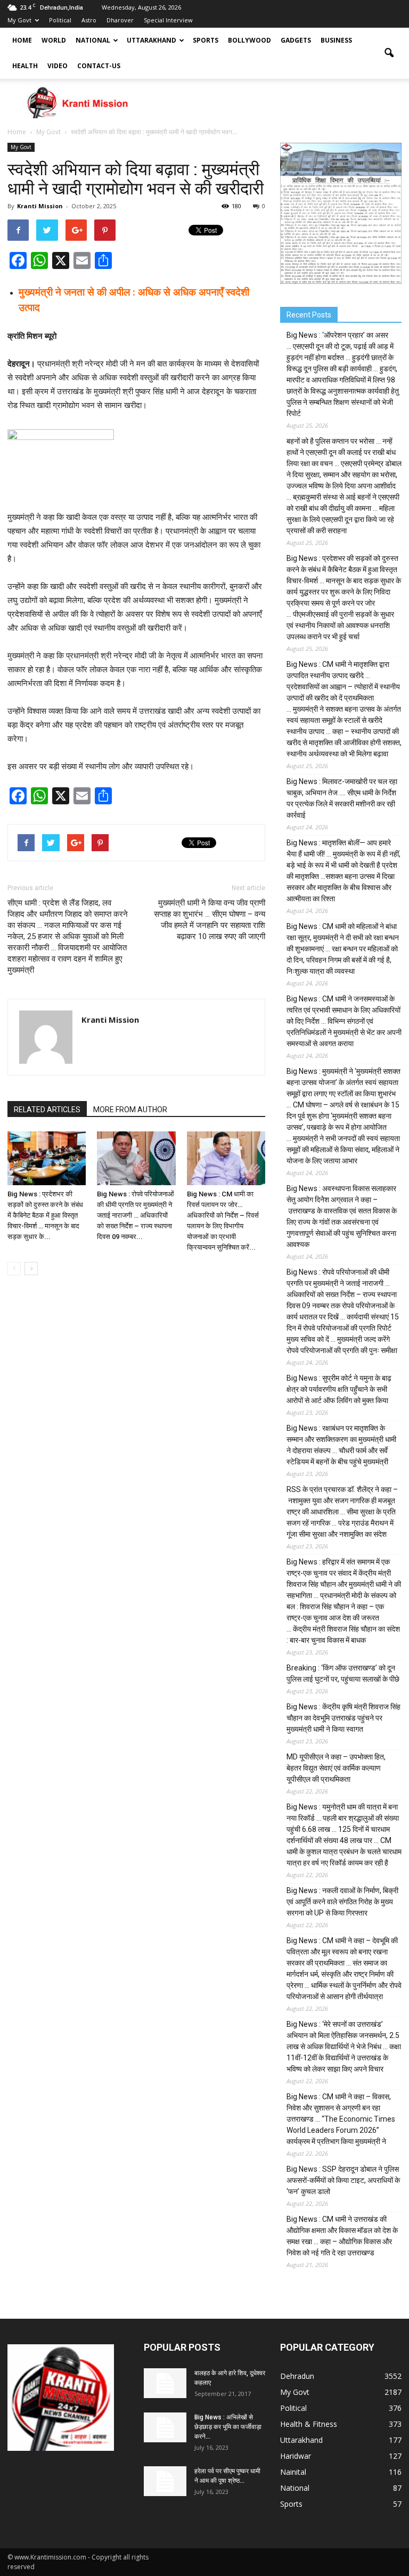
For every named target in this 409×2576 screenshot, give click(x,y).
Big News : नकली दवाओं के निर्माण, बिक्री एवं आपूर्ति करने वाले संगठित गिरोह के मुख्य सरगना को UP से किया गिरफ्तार (342, 1902)
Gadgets (296, 40)
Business (336, 40)
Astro (89, 20)
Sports (206, 40)
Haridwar (296, 2456)
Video (58, 66)
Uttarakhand (152, 40)
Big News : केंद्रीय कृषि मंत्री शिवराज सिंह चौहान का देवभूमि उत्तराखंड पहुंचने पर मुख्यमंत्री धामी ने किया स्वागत (343, 1718)
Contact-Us (99, 66)
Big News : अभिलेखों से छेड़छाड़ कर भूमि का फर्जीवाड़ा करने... (228, 2427)
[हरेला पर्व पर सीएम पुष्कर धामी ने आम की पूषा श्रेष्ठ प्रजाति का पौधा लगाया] (165, 2481)
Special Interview (168, 20)
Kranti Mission (40, 206)
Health (25, 66)
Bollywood (250, 40)
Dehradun (297, 2376)
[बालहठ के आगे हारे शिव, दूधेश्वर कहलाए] (165, 2383)
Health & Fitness (309, 2424)
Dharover (120, 20)
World (54, 40)
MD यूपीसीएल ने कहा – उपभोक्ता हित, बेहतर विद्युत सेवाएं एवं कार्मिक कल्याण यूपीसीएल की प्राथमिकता (336, 1768)
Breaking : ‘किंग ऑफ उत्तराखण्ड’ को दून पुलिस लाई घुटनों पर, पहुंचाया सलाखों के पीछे (343, 1673)
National (93, 40)
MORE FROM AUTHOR (130, 1110)
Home (22, 40)
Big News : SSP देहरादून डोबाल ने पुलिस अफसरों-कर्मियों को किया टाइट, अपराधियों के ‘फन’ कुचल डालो (343, 2180)
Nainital (293, 2472)
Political (60, 20)
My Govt (19, 20)
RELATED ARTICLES (47, 1110)
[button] (389, 53)
